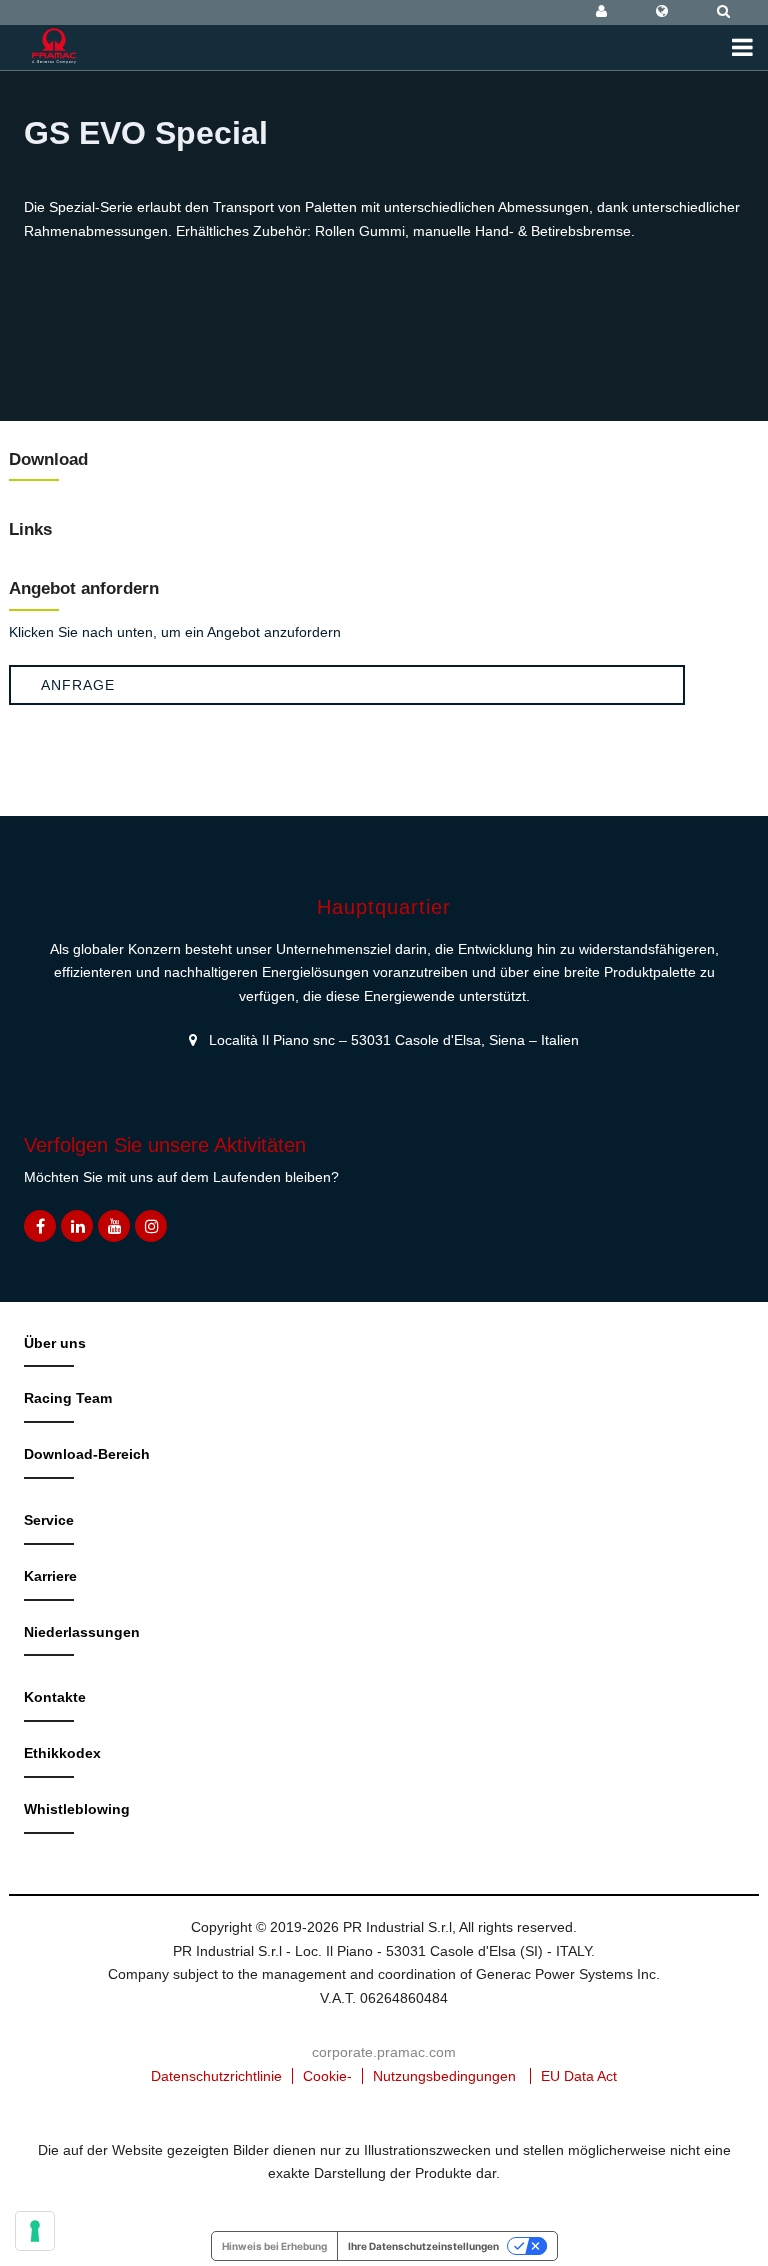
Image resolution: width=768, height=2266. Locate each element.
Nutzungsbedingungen (444, 2076)
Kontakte (55, 1697)
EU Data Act (579, 2076)
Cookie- (327, 2076)
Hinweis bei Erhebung (274, 2246)
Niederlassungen (82, 1632)
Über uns (55, 1343)
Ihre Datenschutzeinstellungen (423, 2246)
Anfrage (78, 685)
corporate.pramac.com (384, 2052)
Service (49, 1520)
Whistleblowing (77, 1809)
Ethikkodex (62, 1753)
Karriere (50, 1576)
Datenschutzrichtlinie (216, 2076)
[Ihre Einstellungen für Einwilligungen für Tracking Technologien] (35, 2231)
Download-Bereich (87, 1454)
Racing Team (68, 1398)
